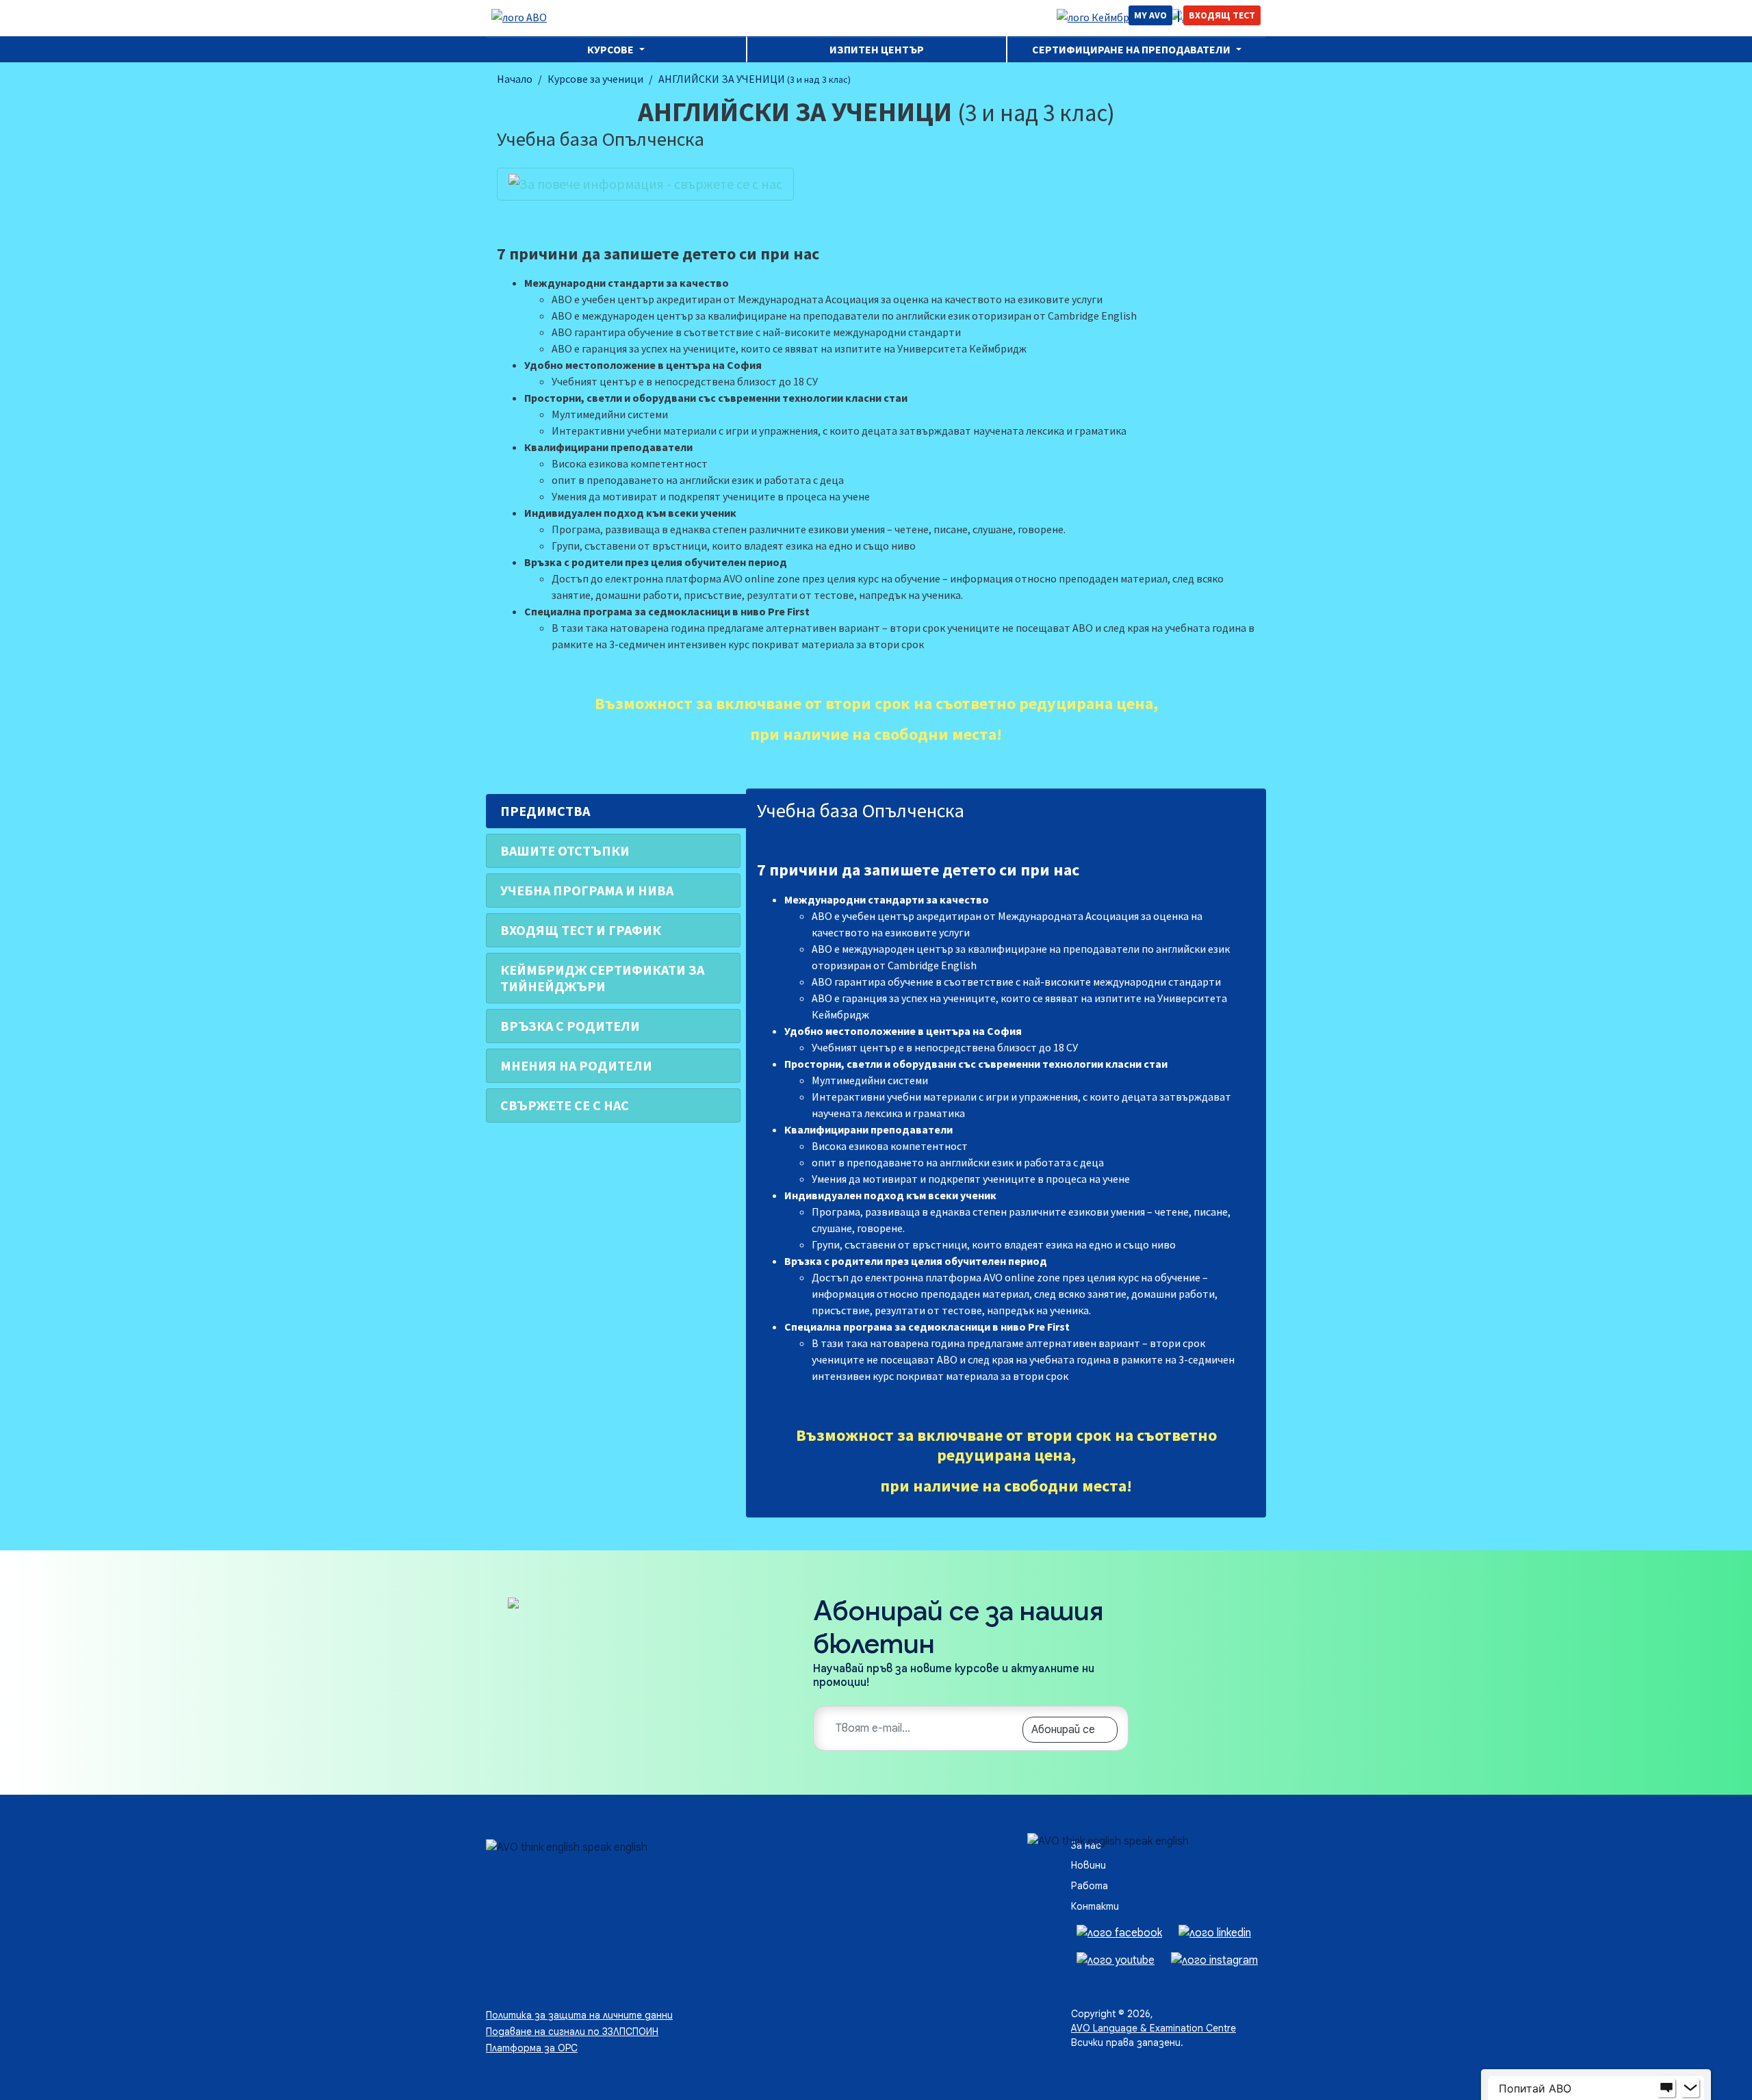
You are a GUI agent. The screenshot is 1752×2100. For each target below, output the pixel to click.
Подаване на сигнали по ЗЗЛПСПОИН (572, 2032)
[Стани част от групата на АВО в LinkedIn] (1215, 1932)
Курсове (611, 49)
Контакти (1095, 1906)
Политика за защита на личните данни (579, 2015)
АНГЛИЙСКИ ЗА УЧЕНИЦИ (755, 79)
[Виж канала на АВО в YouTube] (1116, 1960)
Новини (1088, 1865)
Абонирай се (1063, 1730)
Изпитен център (877, 49)
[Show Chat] (1666, 2088)
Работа (1090, 1886)
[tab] (613, 811)
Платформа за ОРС (532, 2048)
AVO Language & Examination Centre (1154, 2028)
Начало (515, 79)
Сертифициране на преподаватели (1132, 49)
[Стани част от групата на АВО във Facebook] (1119, 1932)
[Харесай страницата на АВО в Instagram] (1214, 1960)
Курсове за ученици (595, 79)
